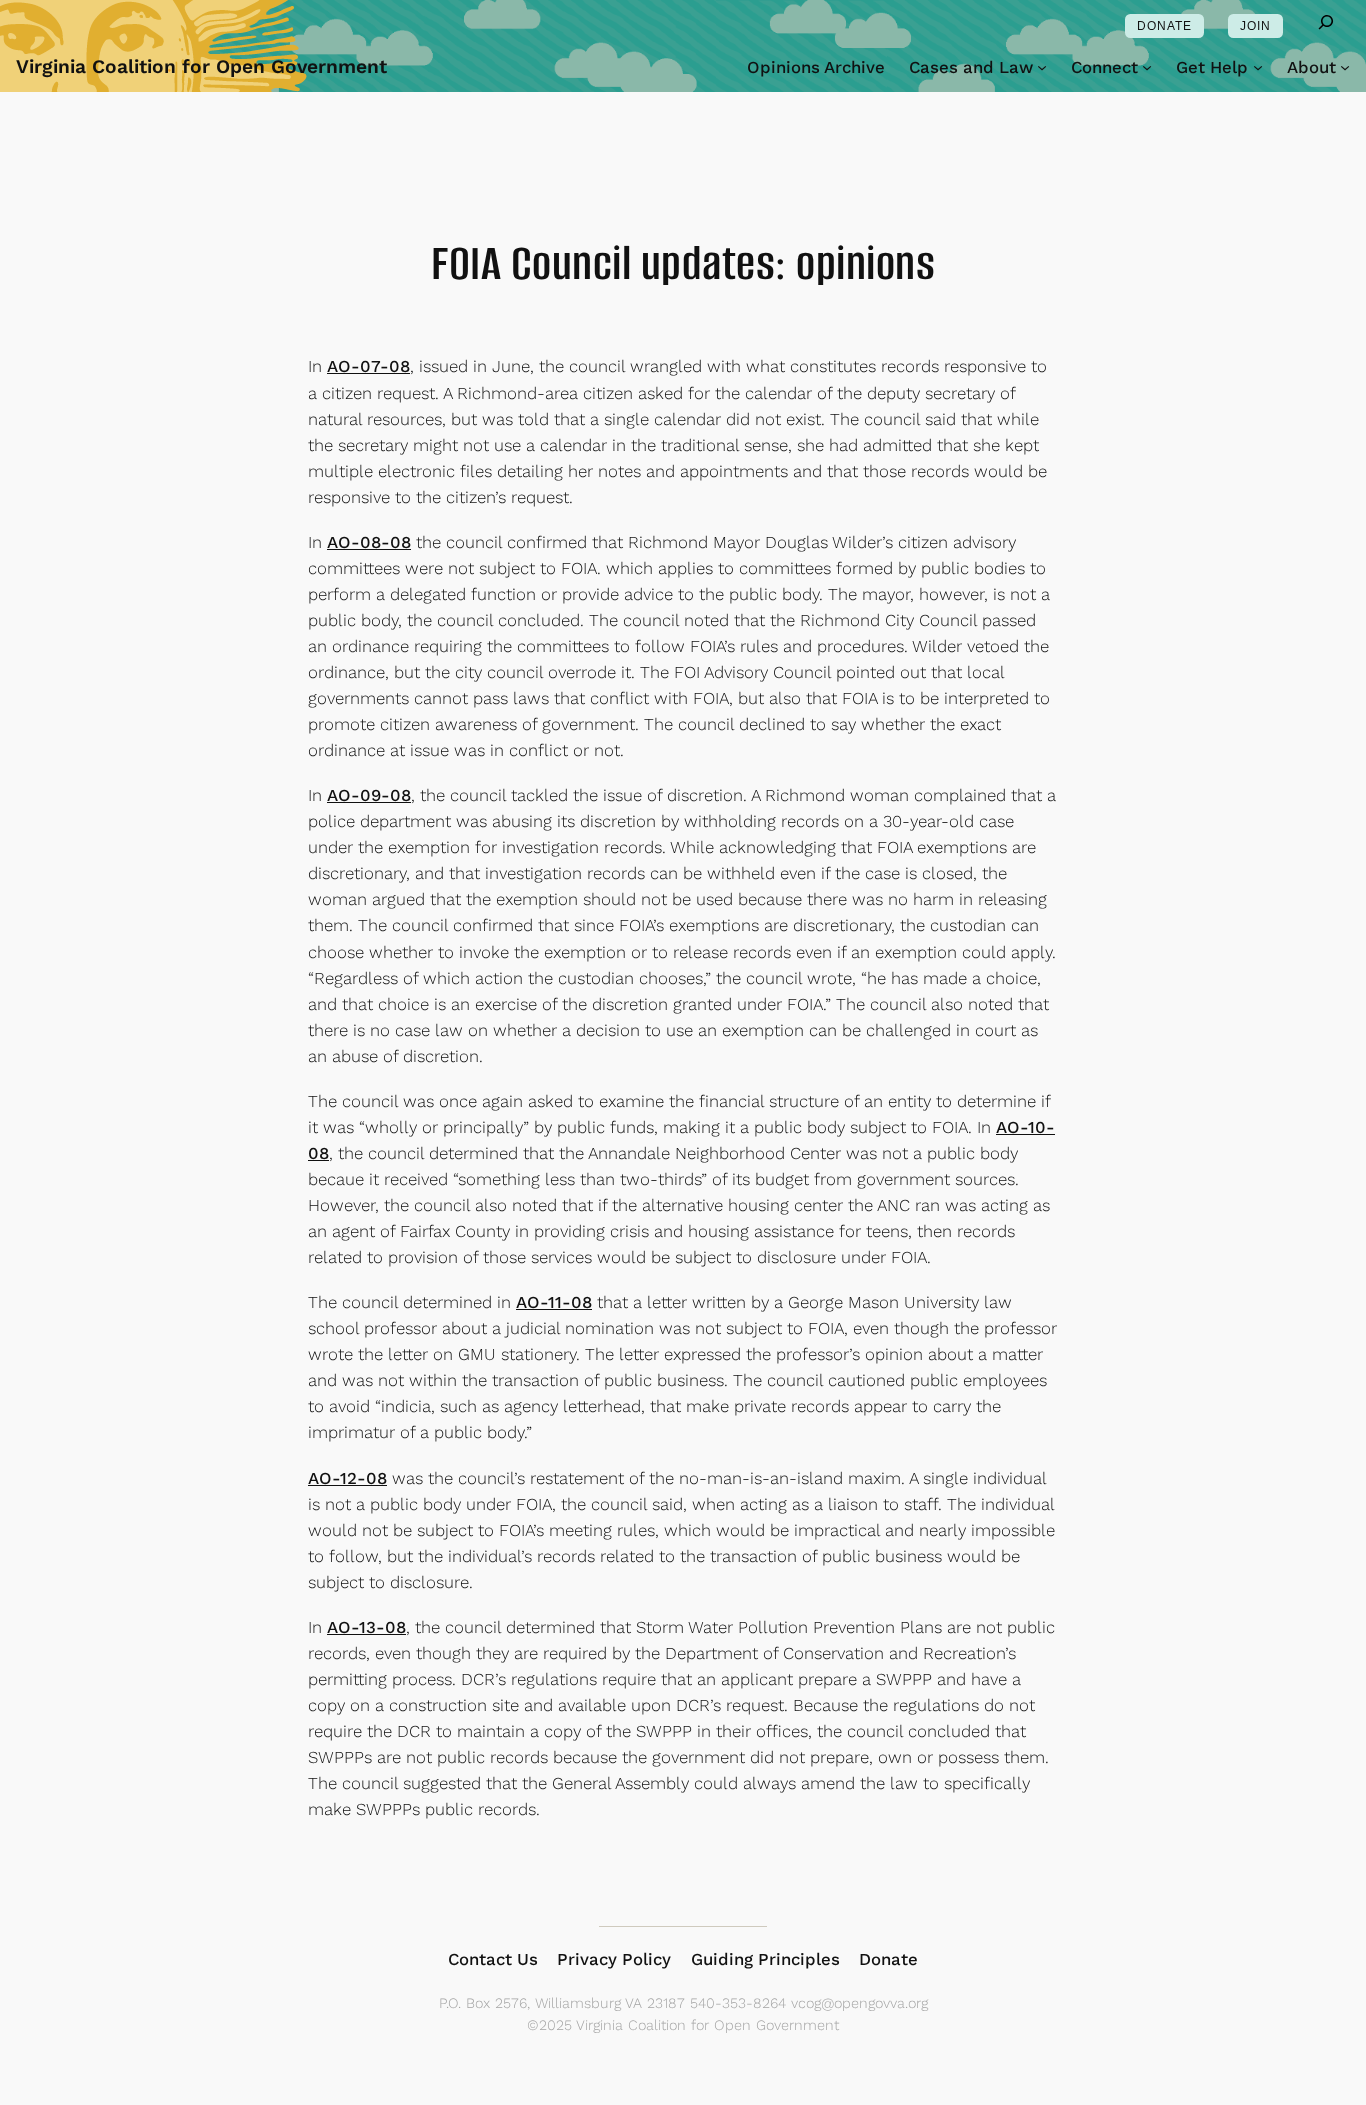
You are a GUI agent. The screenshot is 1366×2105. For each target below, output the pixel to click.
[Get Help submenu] (1258, 67)
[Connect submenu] (1147, 67)
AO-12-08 (347, 1478)
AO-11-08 (554, 1302)
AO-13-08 (366, 1627)
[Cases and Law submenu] (1042, 67)
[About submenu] (1345, 67)
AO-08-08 (369, 542)
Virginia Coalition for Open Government (201, 66)
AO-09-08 (369, 795)
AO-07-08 (368, 366)
